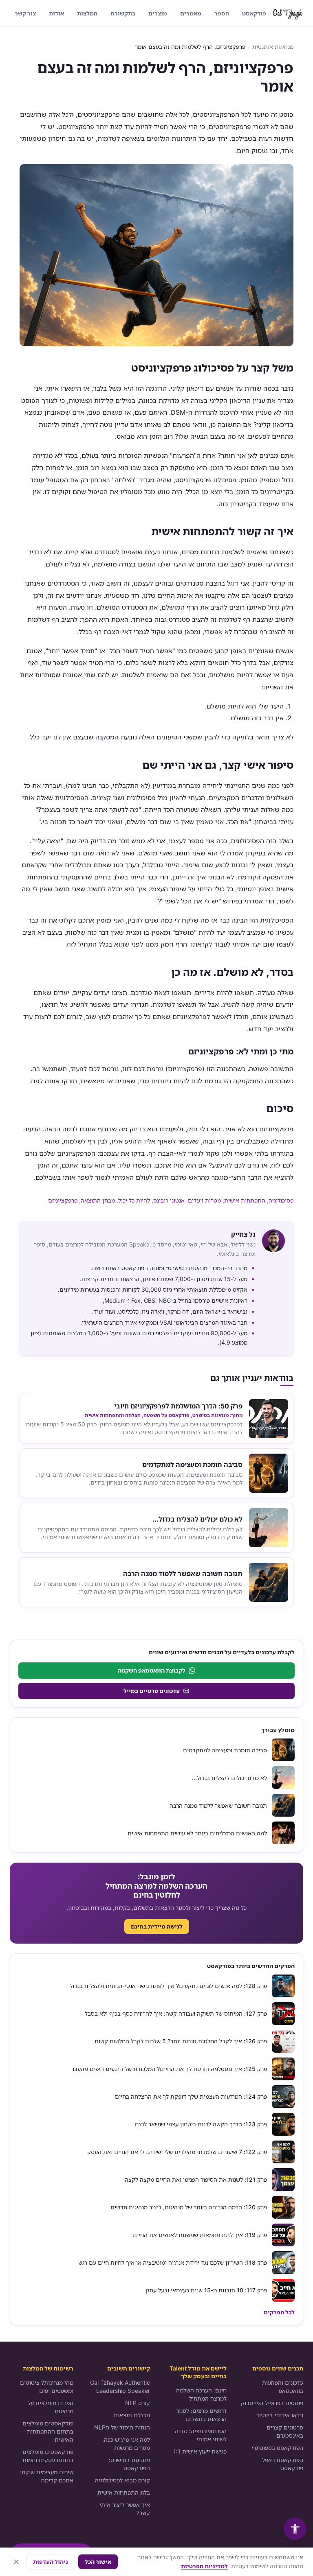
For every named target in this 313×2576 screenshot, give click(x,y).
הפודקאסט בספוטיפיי (277, 2448)
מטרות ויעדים (204, 1200)
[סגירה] (16, 2562)
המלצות (87, 13)
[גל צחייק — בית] (288, 13)
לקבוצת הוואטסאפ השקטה (152, 1670)
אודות (56, 13)
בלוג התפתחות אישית (124, 2492)
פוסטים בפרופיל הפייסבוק (272, 2403)
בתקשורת (123, 13)
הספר (222, 13)
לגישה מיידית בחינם (157, 1926)
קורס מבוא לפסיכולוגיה (122, 2480)
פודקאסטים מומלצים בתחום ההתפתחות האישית (48, 2431)
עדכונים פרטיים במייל (152, 1691)
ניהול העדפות (51, 2562)
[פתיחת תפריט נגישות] (295, 2529)
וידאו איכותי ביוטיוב (280, 2415)
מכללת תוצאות (132, 2415)
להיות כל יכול (134, 1200)
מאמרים (191, 13)
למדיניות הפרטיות (204, 2566)
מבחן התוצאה (98, 1200)
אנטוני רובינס (169, 1200)
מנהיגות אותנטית (273, 47)
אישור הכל (98, 2562)
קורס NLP (138, 2403)
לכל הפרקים (279, 2312)
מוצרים (158, 13)
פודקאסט (254, 13)
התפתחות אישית (245, 1200)
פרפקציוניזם (63, 1200)
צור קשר (25, 13)
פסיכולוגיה (281, 1200)
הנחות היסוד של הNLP (122, 2427)
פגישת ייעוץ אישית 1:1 (200, 2451)
